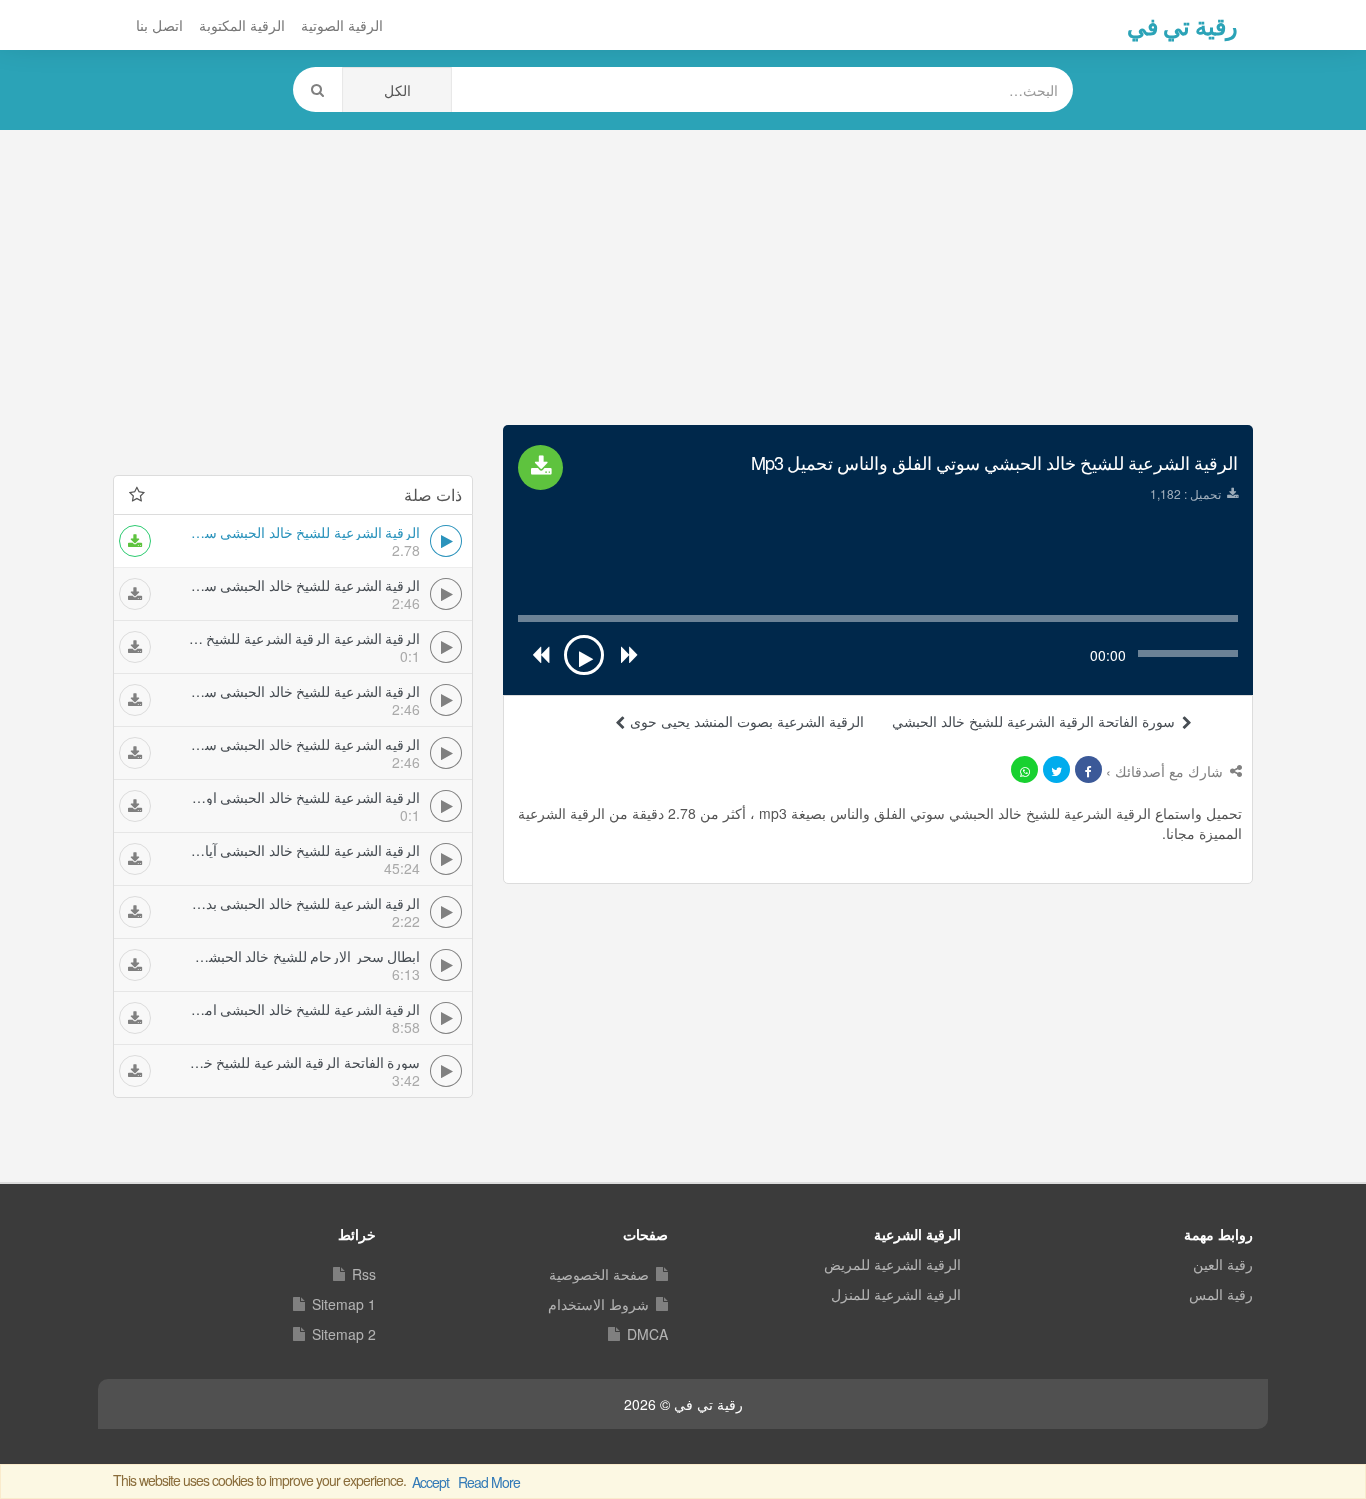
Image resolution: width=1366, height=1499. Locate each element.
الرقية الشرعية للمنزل (896, 1294)
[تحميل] (135, 541)
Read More (489, 1482)
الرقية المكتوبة (242, 25)
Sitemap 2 (344, 1334)
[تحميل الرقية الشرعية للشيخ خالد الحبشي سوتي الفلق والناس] (540, 467)
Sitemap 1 (344, 1304)
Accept (430, 1482)
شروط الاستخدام (598, 1304)
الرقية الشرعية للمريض (892, 1264)
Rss (364, 1274)
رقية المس (1221, 1294)
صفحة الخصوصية (599, 1274)
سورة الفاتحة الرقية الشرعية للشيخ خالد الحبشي (1033, 721)
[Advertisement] (683, 275)
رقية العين (1223, 1264)
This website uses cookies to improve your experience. (316, 1481)
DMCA (647, 1334)
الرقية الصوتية (342, 25)
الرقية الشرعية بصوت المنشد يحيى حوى (745, 721)
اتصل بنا (159, 25)
